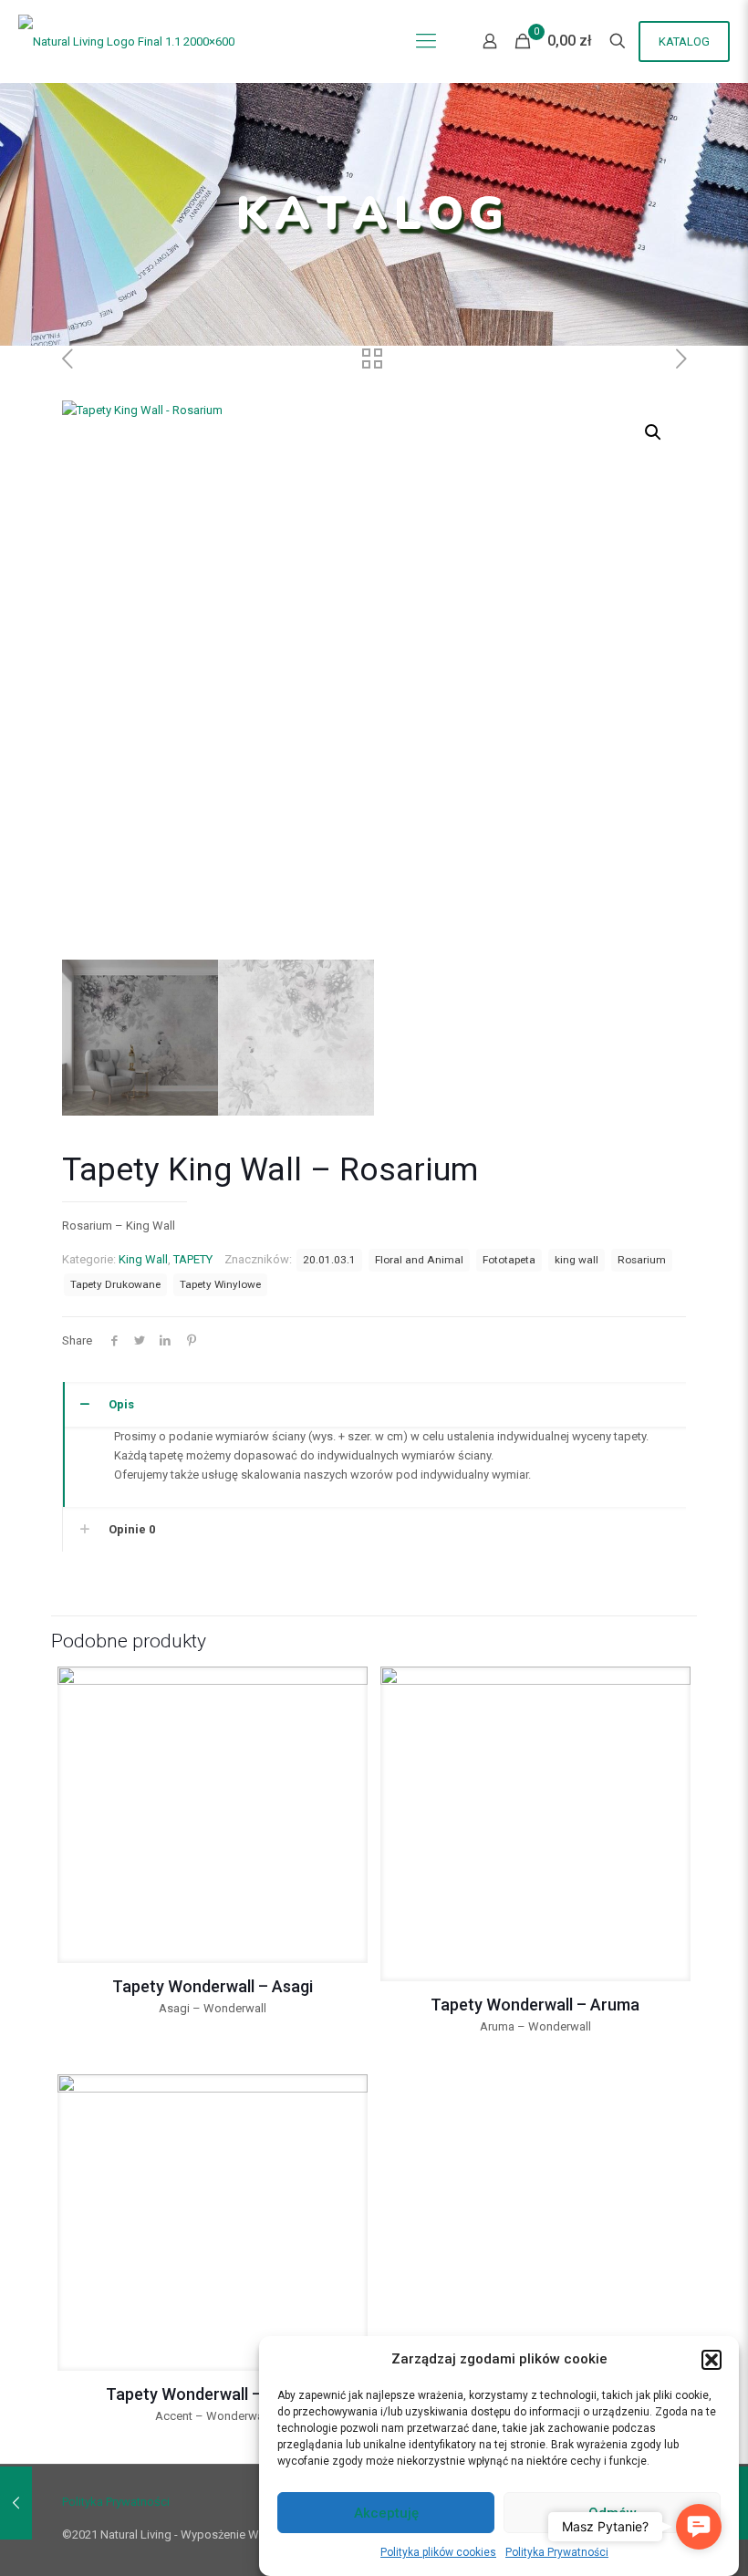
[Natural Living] (126, 41)
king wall (577, 1260)
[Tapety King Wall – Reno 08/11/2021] (16, 2503)
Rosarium (642, 1260)
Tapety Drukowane (115, 1284)
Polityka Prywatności (557, 2552)
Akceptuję (386, 2513)
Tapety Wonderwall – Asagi (213, 1986)
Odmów (613, 2513)
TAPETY (193, 1259)
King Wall (143, 1259)
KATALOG (684, 42)
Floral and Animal (419, 1260)
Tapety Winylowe (220, 1284)
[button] (712, 2360)
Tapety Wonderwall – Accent (213, 2394)
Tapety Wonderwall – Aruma (535, 2005)
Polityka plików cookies (438, 2552)
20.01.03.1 (329, 1260)
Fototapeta (509, 1260)
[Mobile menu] (426, 41)
